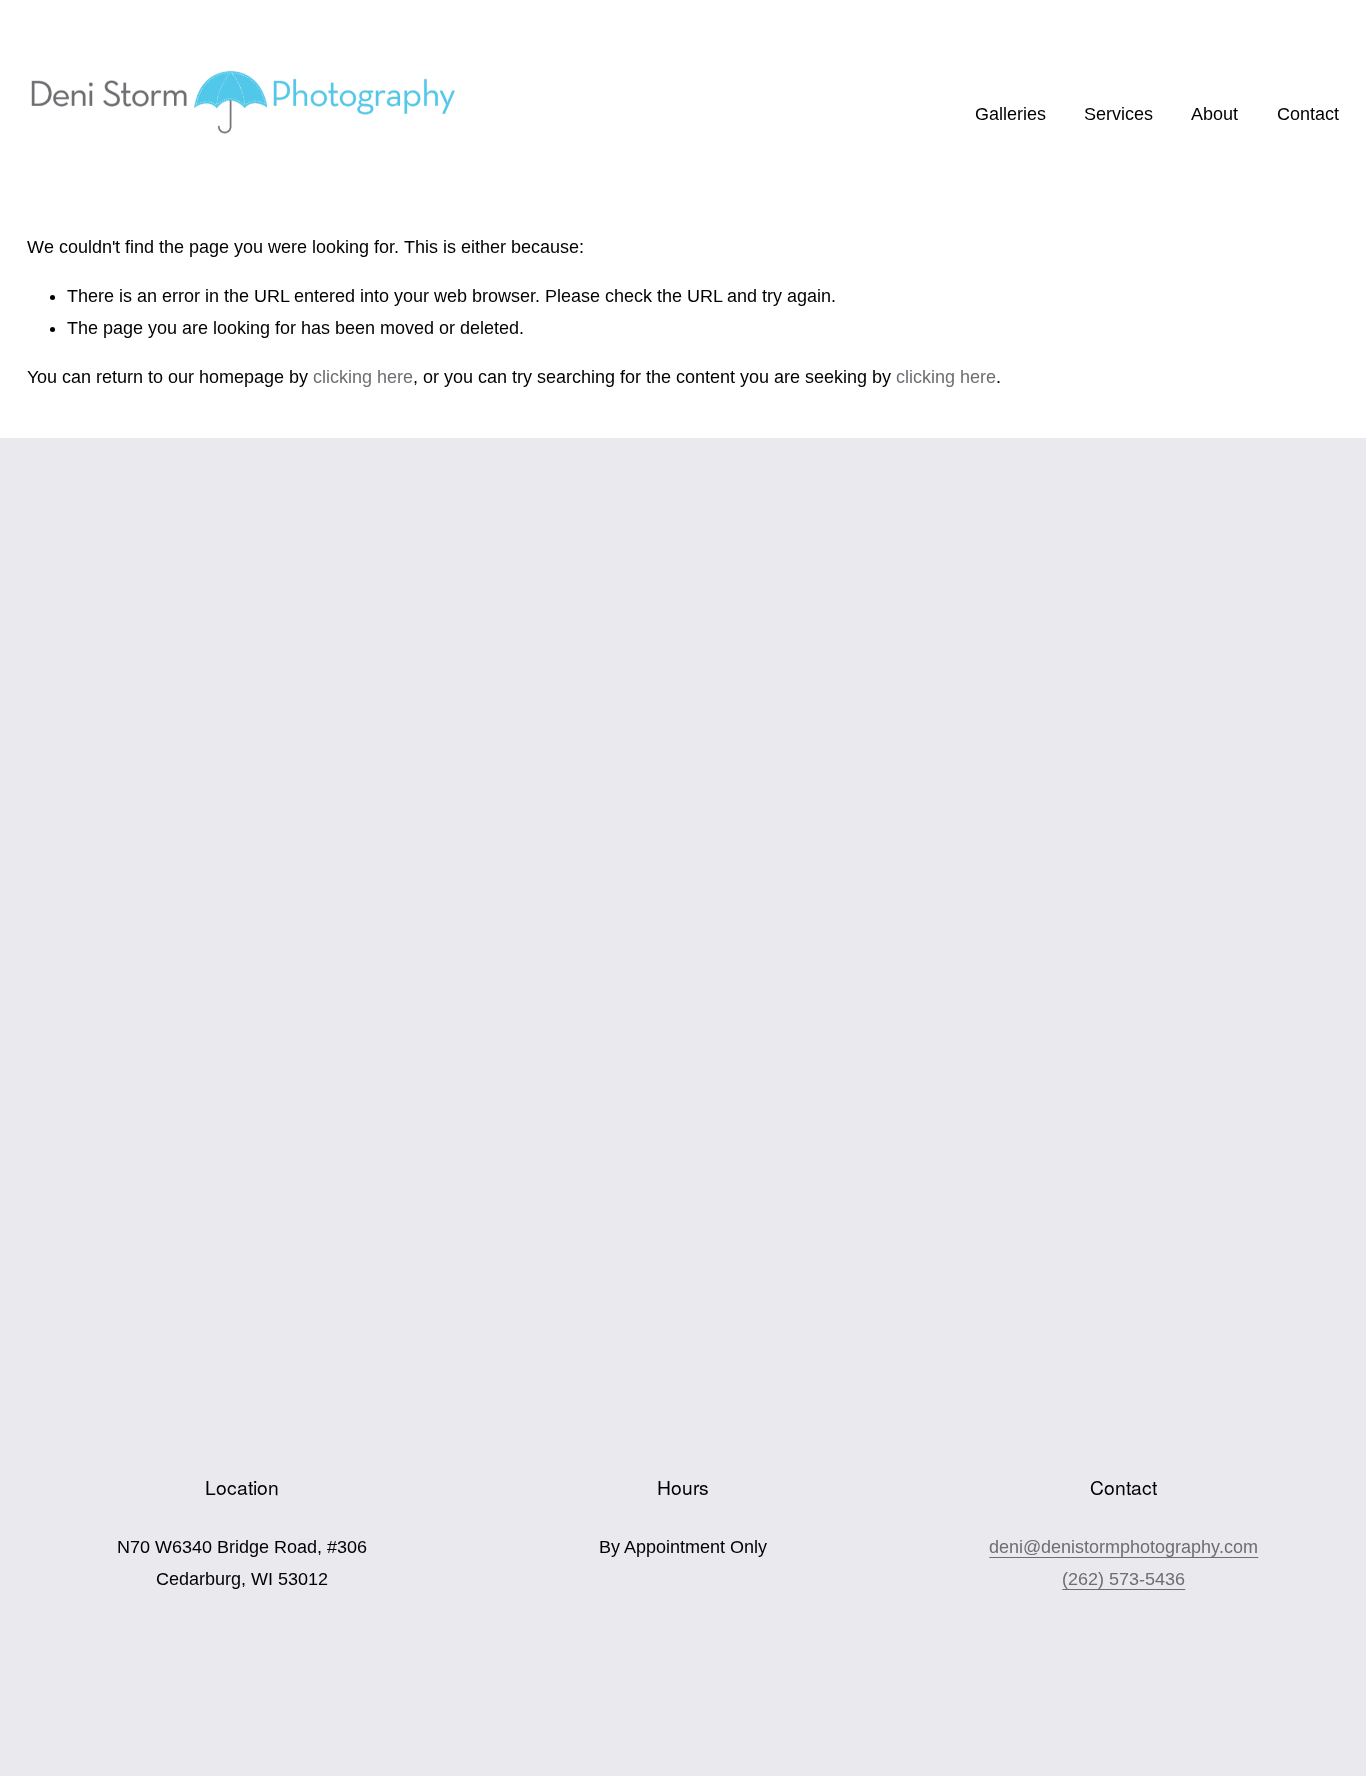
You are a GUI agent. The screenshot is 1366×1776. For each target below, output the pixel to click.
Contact (1308, 114)
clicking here (363, 377)
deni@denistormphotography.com (1123, 1547)
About (1214, 114)
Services (1118, 114)
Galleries (1010, 114)
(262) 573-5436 (1123, 1579)
